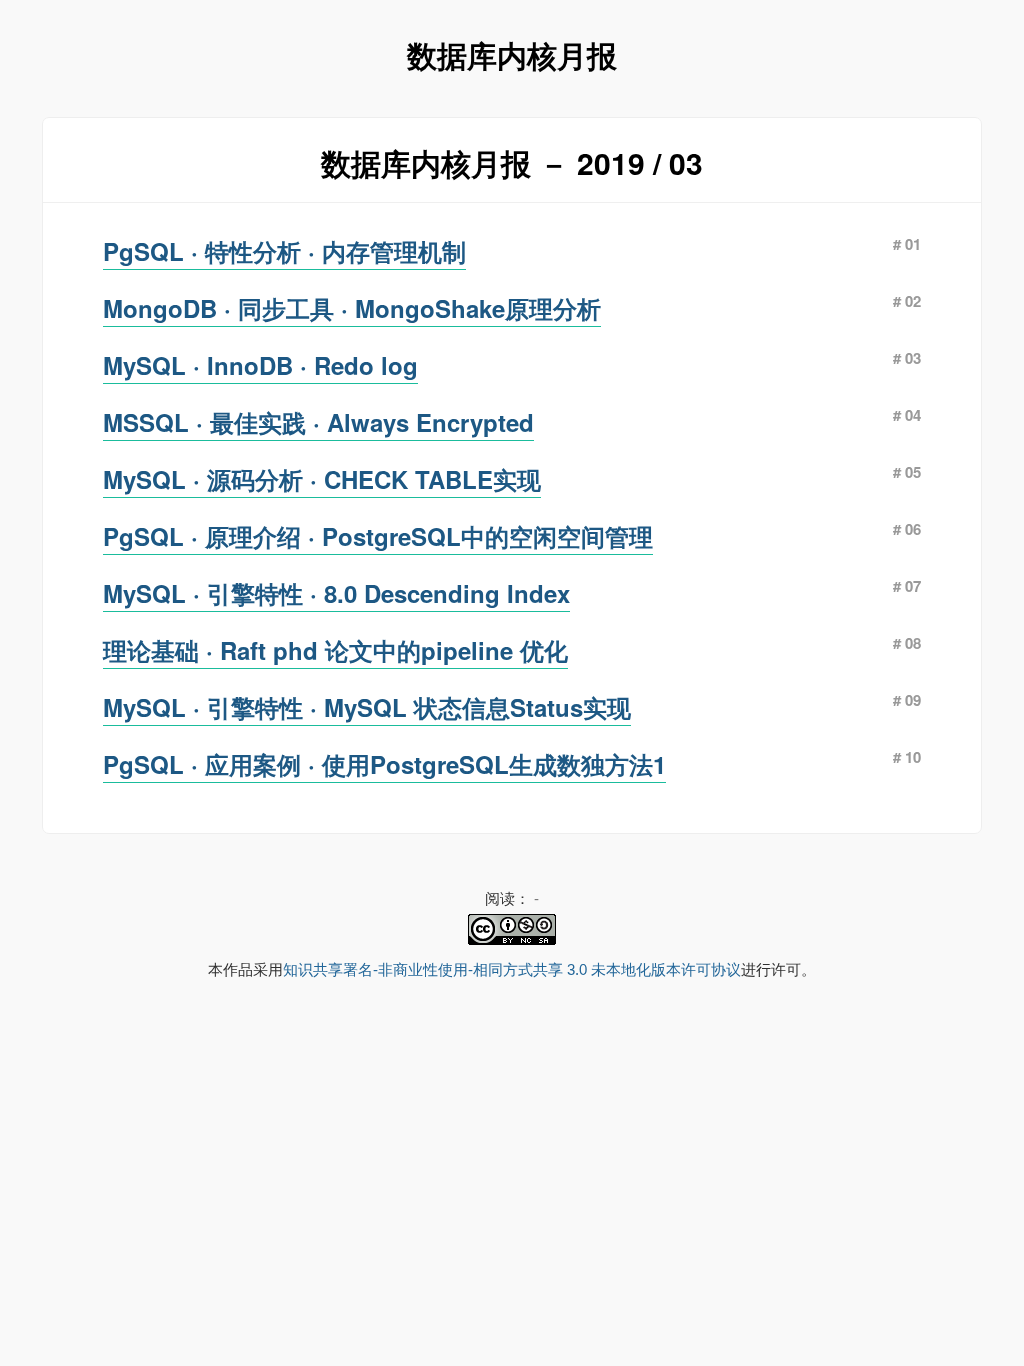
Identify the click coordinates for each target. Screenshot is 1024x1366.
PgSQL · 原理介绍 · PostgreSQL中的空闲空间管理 (378, 536)
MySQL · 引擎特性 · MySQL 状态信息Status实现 (367, 707)
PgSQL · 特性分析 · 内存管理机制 (284, 251)
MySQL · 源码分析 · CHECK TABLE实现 (322, 479)
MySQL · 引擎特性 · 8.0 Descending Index (336, 593)
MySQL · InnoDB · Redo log (260, 365)
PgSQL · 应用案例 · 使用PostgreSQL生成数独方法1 (384, 764)
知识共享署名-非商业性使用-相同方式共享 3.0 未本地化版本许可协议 (512, 969)
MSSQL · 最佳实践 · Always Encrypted (318, 422)
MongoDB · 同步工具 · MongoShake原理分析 (352, 308)
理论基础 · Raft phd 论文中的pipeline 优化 (335, 650)
